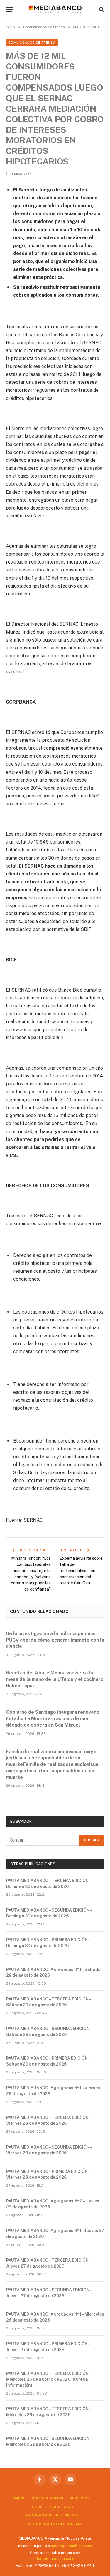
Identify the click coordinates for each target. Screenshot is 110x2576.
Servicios (80, 2498)
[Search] (101, 10)
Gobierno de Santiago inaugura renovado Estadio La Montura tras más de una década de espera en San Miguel (53, 1719)
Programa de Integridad (52, 2515)
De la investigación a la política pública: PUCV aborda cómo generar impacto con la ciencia (55, 1640)
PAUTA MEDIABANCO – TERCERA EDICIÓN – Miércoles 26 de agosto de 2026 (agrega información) (49, 2379)
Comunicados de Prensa (32, 43)
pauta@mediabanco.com (73, 2546)
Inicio (20, 2498)
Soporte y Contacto (52, 2507)
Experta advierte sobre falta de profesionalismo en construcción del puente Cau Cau (81, 1571)
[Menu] (10, 10)
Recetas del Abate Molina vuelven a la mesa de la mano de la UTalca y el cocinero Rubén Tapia (55, 1679)
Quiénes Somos (48, 2498)
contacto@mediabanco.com (55, 2559)
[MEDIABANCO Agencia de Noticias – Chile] (55, 9)
